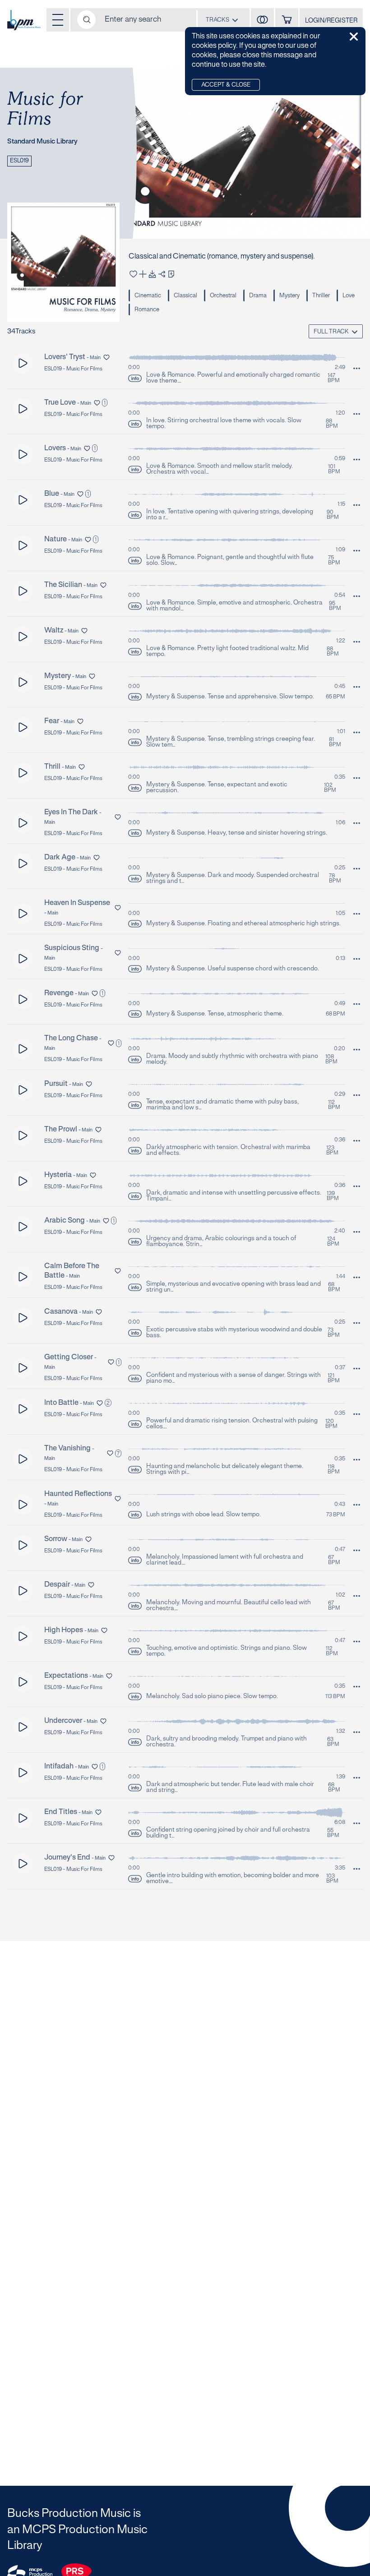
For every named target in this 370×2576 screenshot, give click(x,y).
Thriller (321, 296)
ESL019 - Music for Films (73, 369)
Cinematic (148, 296)
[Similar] (262, 20)
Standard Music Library (42, 142)
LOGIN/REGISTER (331, 21)
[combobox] (222, 20)
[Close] (354, 37)
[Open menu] (58, 20)
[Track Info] (135, 378)
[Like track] (133, 274)
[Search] (86, 20)
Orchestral (223, 296)
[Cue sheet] (171, 274)
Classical (185, 296)
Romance (147, 310)
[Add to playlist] (143, 274)
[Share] (162, 274)
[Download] (152, 274)
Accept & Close (226, 85)
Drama (258, 296)
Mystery (289, 296)
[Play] (23, 363)
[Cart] (287, 20)
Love (349, 296)
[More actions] (357, 368)
